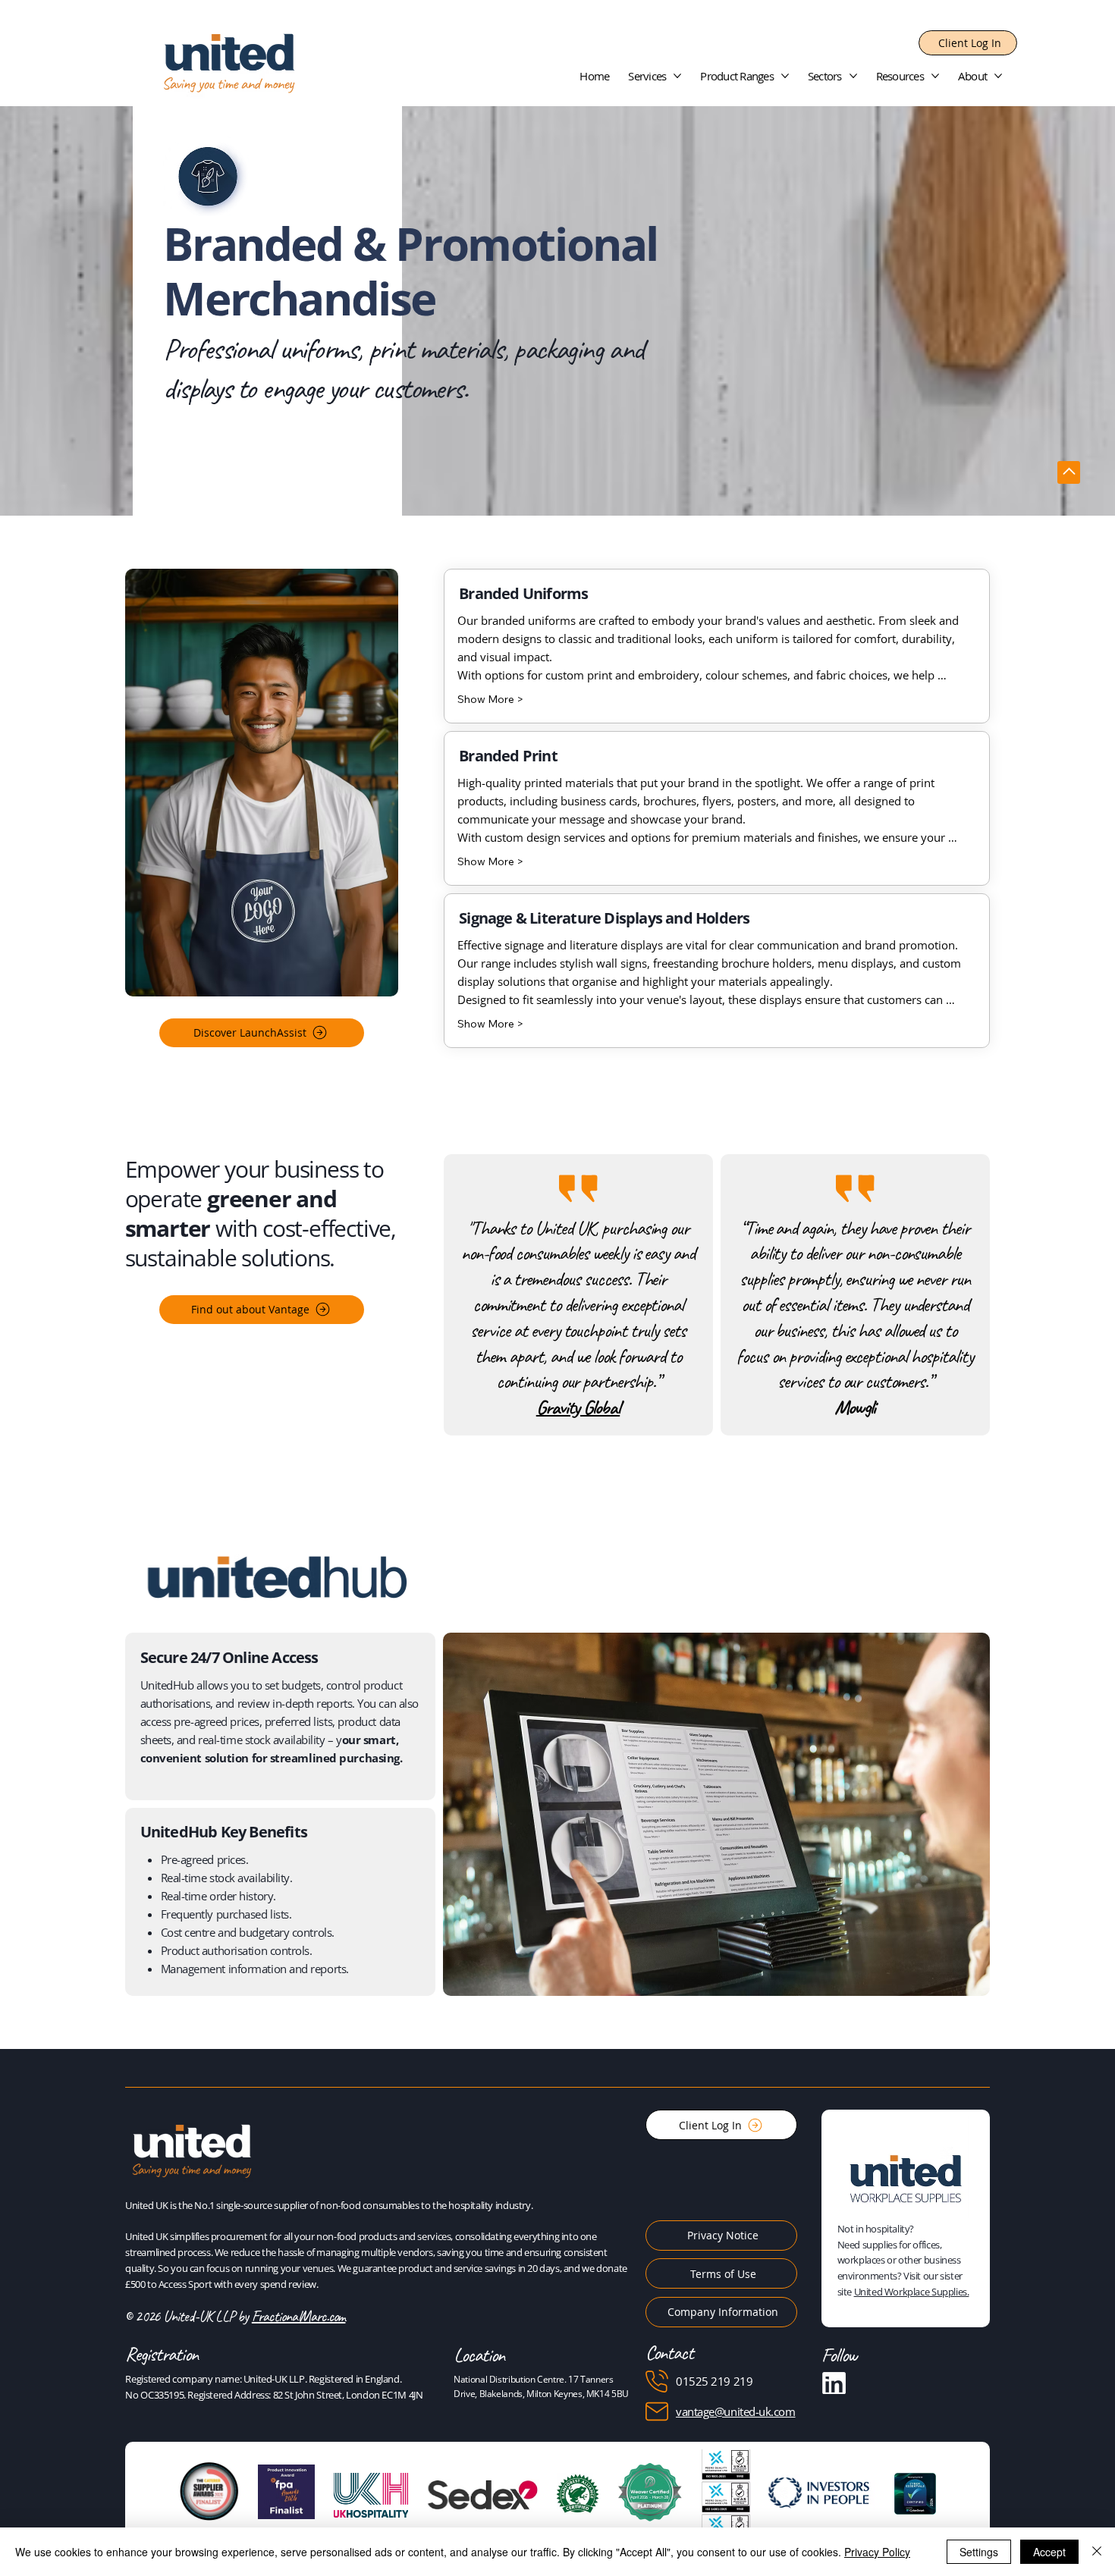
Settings (979, 2552)
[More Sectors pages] (853, 76)
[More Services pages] (677, 76)
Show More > (490, 699)
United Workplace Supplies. (912, 2292)
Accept (1049, 2552)
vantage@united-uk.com (736, 2411)
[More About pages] (998, 76)
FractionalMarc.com (299, 2316)
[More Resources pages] (935, 76)
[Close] (1097, 2552)
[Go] (1069, 472)
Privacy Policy (877, 2552)
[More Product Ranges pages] (785, 76)
